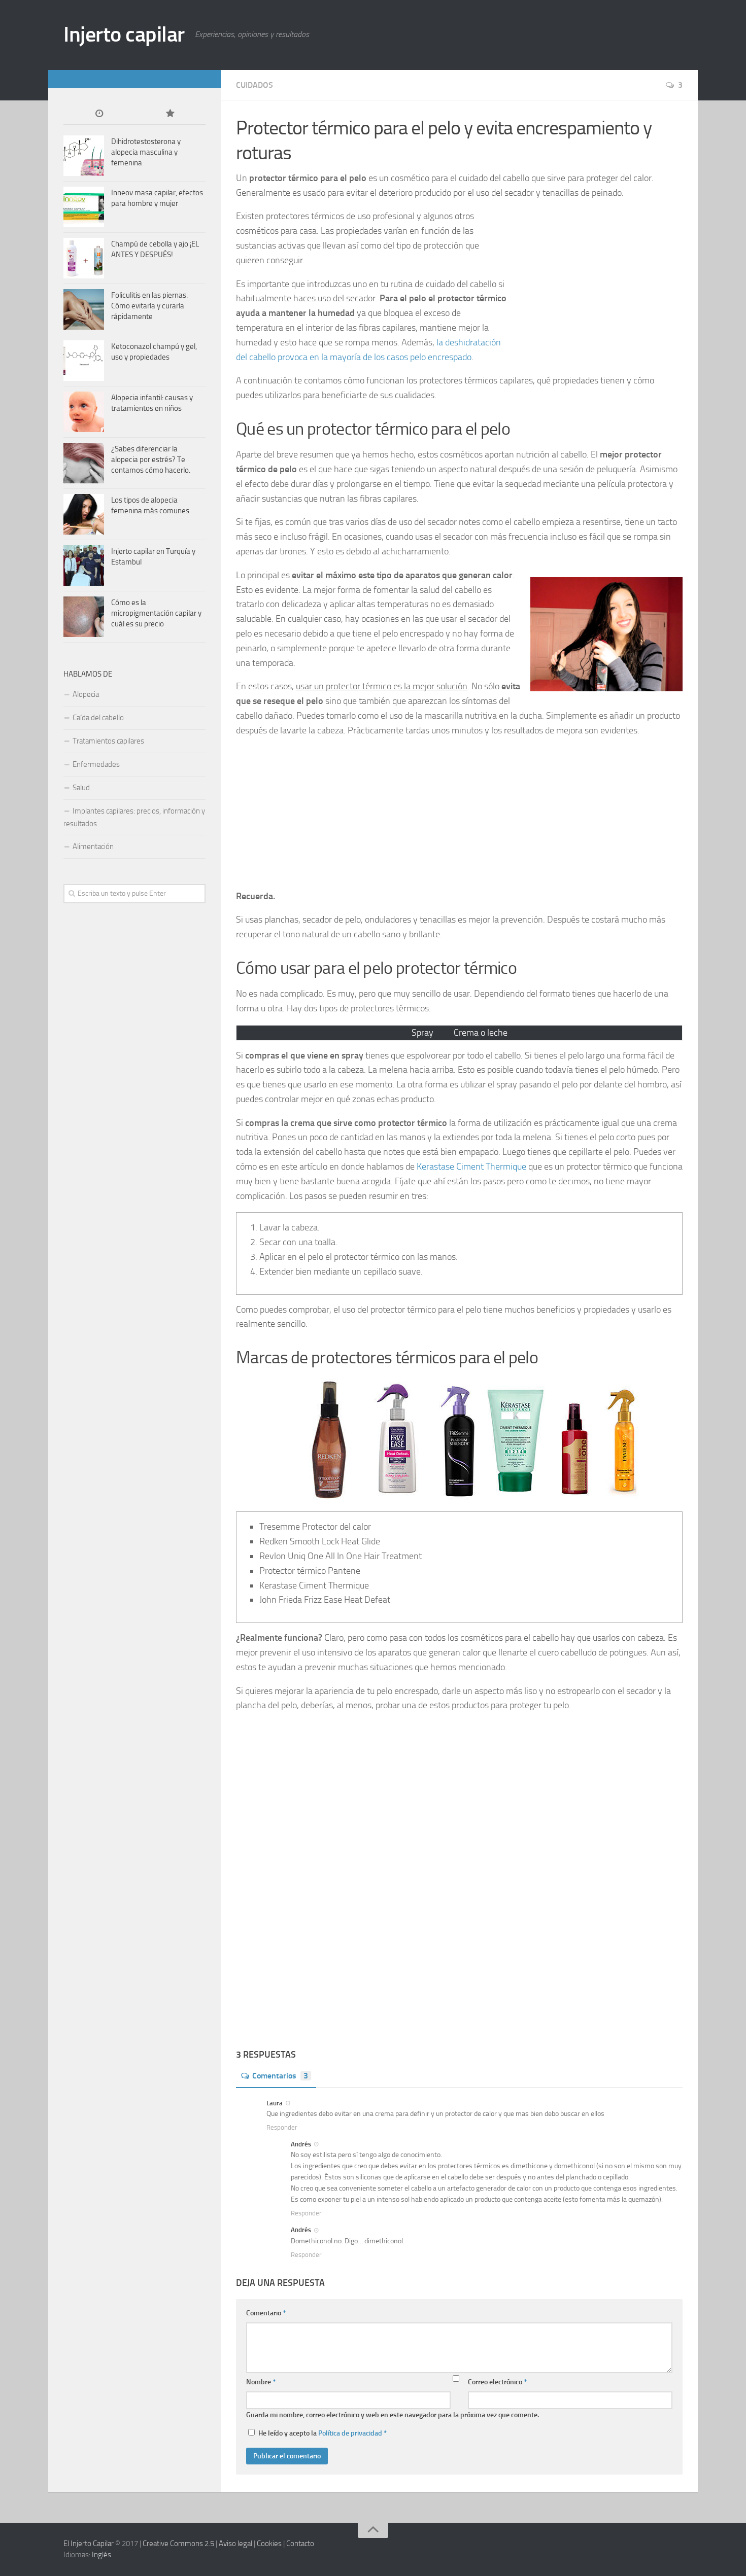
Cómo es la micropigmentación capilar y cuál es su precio (156, 613)
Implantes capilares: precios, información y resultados (134, 817)
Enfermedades (96, 764)
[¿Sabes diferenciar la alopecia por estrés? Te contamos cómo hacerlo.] (84, 463)
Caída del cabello (98, 718)
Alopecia (86, 694)
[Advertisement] (591, 288)
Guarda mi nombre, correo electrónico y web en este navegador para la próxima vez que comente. (393, 2415)
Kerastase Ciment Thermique (471, 1167)
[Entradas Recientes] (99, 114)
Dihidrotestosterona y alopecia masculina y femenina (146, 152)
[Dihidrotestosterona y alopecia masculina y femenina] (84, 156)
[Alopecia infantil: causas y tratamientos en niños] (84, 412)
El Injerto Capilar (89, 2544)
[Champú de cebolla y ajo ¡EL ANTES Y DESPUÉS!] (84, 258)
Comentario (266, 2313)
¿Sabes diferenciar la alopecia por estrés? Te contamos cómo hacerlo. (151, 460)
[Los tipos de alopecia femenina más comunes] (84, 514)
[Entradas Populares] (170, 114)
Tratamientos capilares (108, 741)
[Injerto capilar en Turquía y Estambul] (84, 566)
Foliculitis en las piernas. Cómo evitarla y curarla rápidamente (149, 306)
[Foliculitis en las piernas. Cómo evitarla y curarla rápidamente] (84, 309)
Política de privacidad (350, 2433)
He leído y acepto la (323, 2433)
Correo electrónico (497, 2382)
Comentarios (280, 2076)
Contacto (300, 2544)
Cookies (269, 2544)
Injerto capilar (124, 34)
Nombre (261, 2382)
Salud (81, 788)
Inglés (101, 2555)
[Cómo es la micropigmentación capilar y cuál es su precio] (84, 617)
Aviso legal (235, 2544)
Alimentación (93, 846)
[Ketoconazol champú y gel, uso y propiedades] (84, 361)
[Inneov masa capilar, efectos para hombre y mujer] (84, 207)
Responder (282, 2127)
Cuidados (255, 85)
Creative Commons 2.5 (178, 2544)
